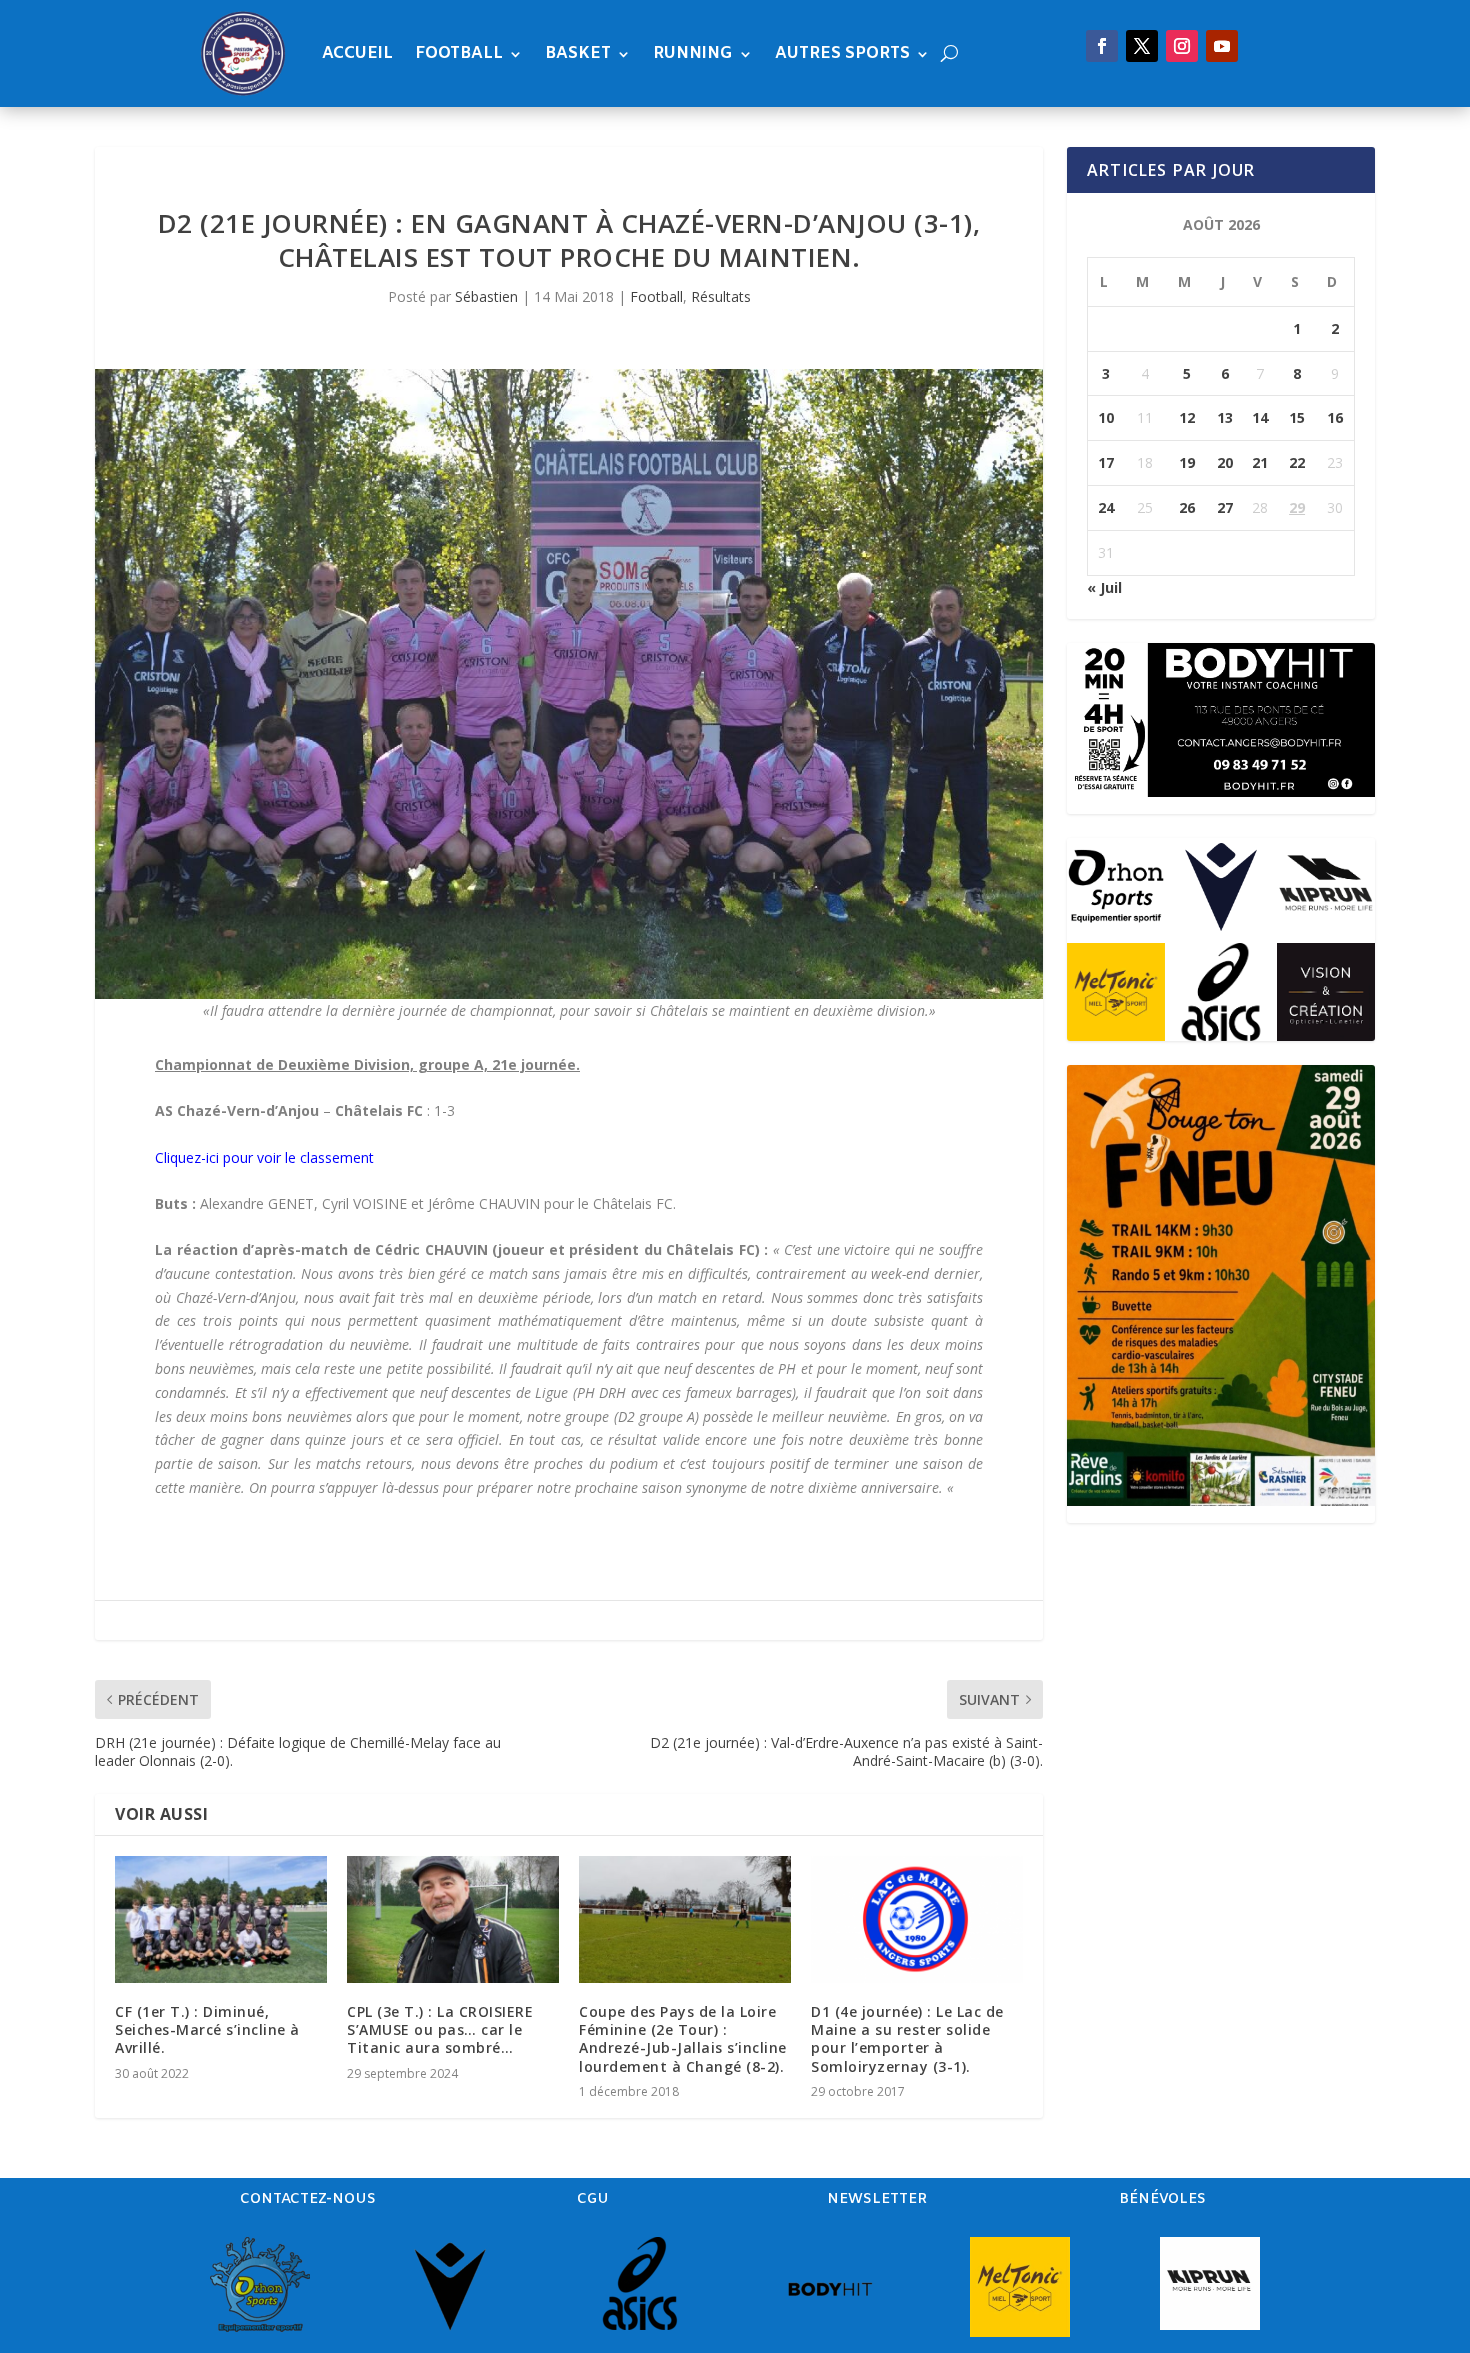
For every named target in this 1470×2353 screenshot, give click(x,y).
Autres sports (842, 53)
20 (1225, 462)
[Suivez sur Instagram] (1182, 46)
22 (1297, 462)
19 (1187, 462)
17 (1106, 462)
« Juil (1104, 587)
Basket (578, 53)
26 (1187, 507)
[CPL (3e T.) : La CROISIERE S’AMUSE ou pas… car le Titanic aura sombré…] (453, 1919)
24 (1106, 507)
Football (459, 53)
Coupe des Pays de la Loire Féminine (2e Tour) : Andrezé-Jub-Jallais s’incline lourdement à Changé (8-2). (683, 2039)
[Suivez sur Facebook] (1102, 46)
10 (1106, 417)
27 (1225, 507)
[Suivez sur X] (1142, 46)
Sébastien (486, 296)
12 (1187, 417)
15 (1297, 417)
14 (1260, 417)
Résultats (721, 296)
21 (1260, 462)
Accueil (357, 53)
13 (1225, 417)
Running (693, 53)
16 (1335, 417)
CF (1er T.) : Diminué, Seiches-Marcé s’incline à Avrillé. (207, 2029)
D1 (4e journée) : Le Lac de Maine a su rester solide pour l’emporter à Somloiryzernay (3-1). (907, 2039)
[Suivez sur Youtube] (1222, 46)
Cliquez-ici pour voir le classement (264, 1157)
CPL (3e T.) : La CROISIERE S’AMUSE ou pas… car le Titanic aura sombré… (440, 2029)
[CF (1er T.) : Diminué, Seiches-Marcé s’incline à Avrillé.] (221, 1919)
